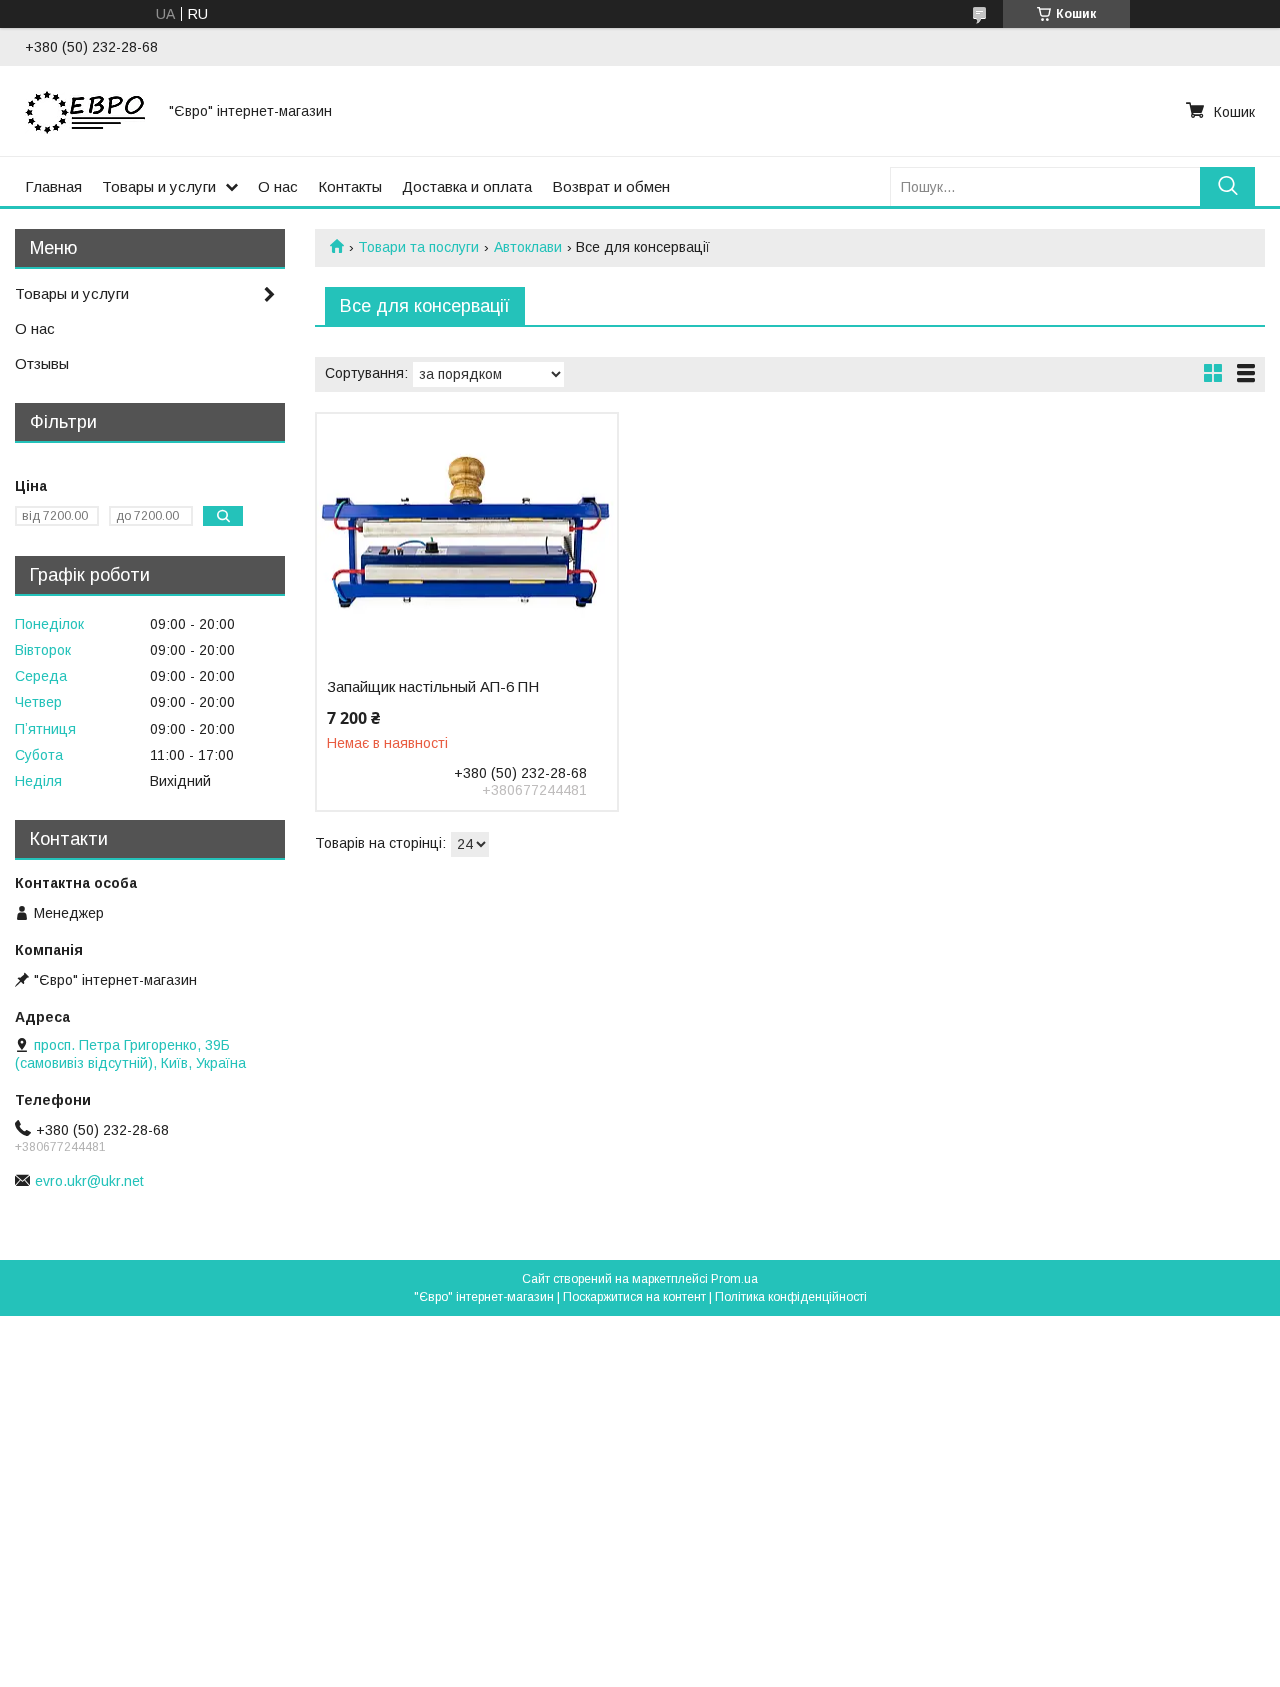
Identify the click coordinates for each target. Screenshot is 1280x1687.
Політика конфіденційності (791, 1297)
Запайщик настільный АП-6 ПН (433, 687)
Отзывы (42, 363)
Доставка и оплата (467, 186)
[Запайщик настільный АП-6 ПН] (466, 539)
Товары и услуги (159, 186)
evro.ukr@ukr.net (89, 1181)
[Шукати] (1227, 186)
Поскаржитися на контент (634, 1297)
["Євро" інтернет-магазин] (85, 111)
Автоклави (528, 247)
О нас (278, 186)
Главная (53, 186)
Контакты (350, 186)
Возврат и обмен (611, 186)
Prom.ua (734, 1279)
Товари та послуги (418, 247)
